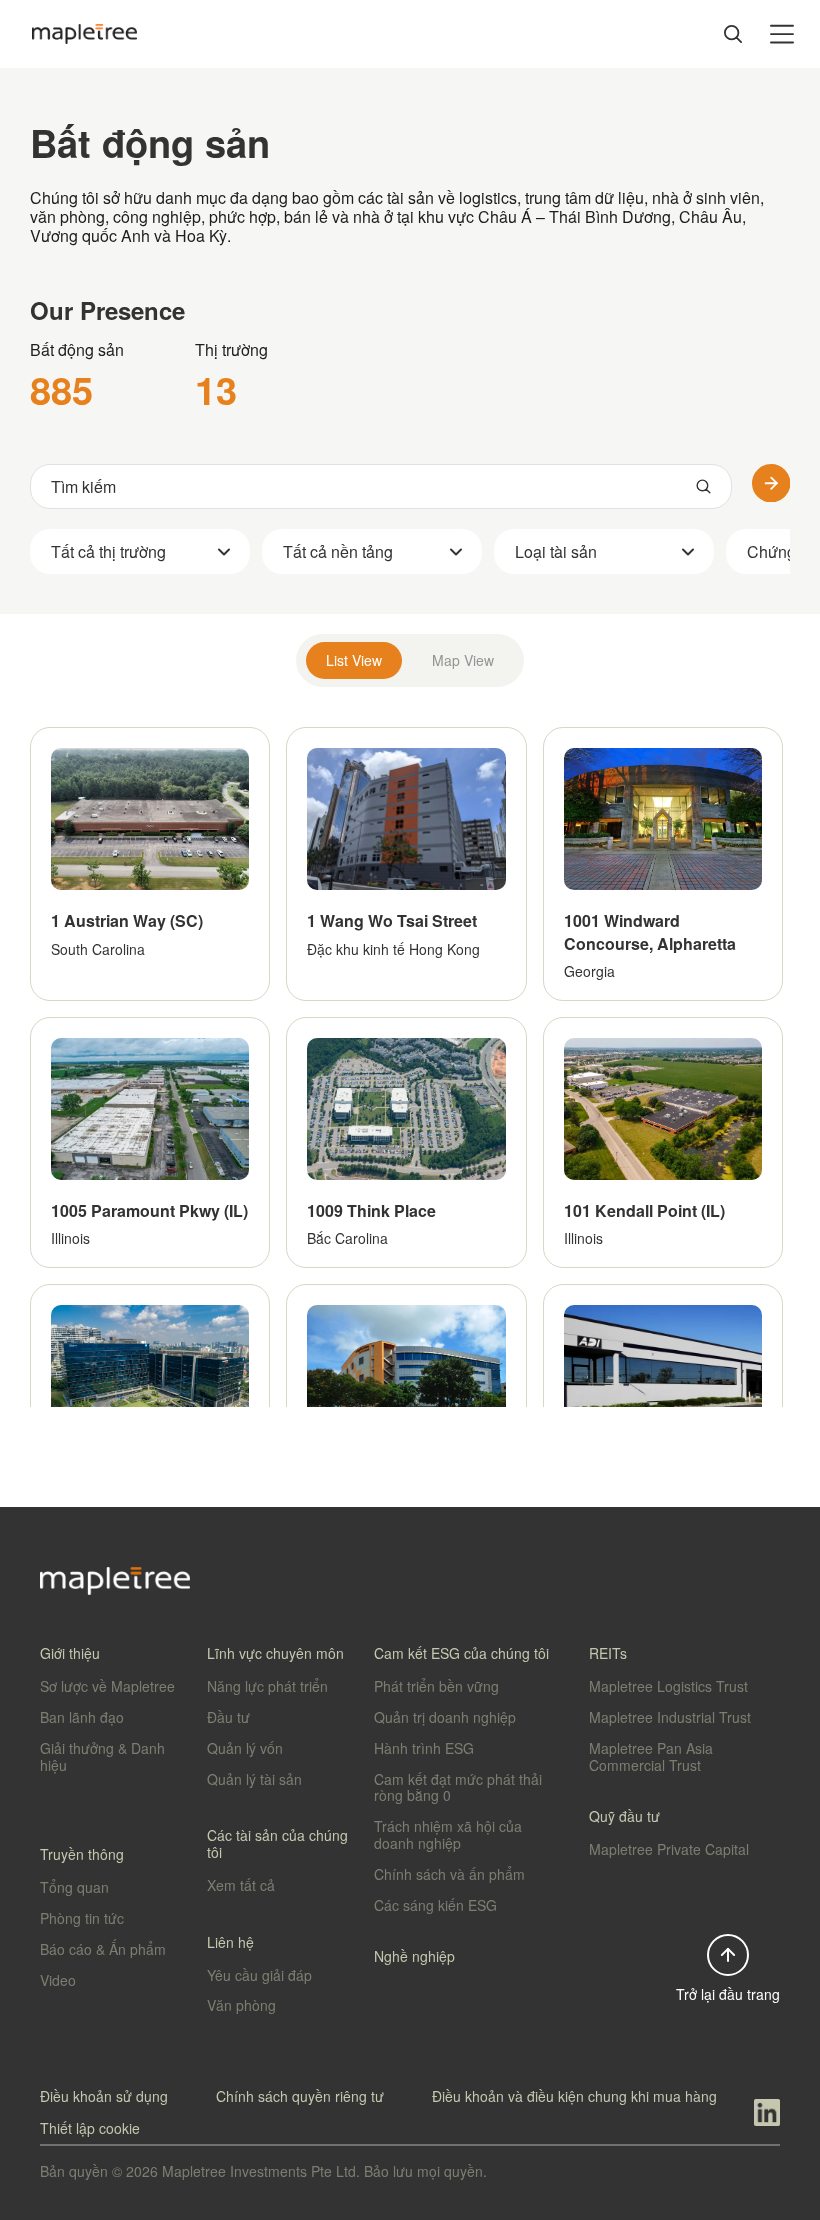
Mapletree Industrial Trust (670, 1717)
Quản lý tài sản (254, 1779)
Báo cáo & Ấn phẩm (103, 1949)
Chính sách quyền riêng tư (300, 2096)
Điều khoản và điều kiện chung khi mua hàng (574, 2096)
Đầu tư (228, 1717)
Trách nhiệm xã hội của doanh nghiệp (448, 1834)
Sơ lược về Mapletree (107, 1686)
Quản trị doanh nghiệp (445, 1717)
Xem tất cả (241, 1885)
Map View (463, 660)
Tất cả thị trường (108, 551)
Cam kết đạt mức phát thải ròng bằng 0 (458, 1787)
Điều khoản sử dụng (104, 2096)
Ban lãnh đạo (82, 1717)
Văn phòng (241, 2005)
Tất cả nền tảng (338, 551)
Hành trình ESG (424, 1748)
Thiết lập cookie (90, 2128)
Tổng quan (74, 1887)
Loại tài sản (556, 551)
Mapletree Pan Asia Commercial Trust (651, 1756)
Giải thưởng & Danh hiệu (102, 1756)
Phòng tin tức (82, 1918)
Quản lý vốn (245, 1748)
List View (354, 660)
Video (58, 1980)
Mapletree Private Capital (669, 1849)
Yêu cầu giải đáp (259, 1975)
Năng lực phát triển (267, 1686)
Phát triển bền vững (436, 1686)
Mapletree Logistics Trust (668, 1686)
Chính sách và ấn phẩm (449, 1874)
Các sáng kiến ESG (435, 1905)
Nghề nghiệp (414, 1956)
